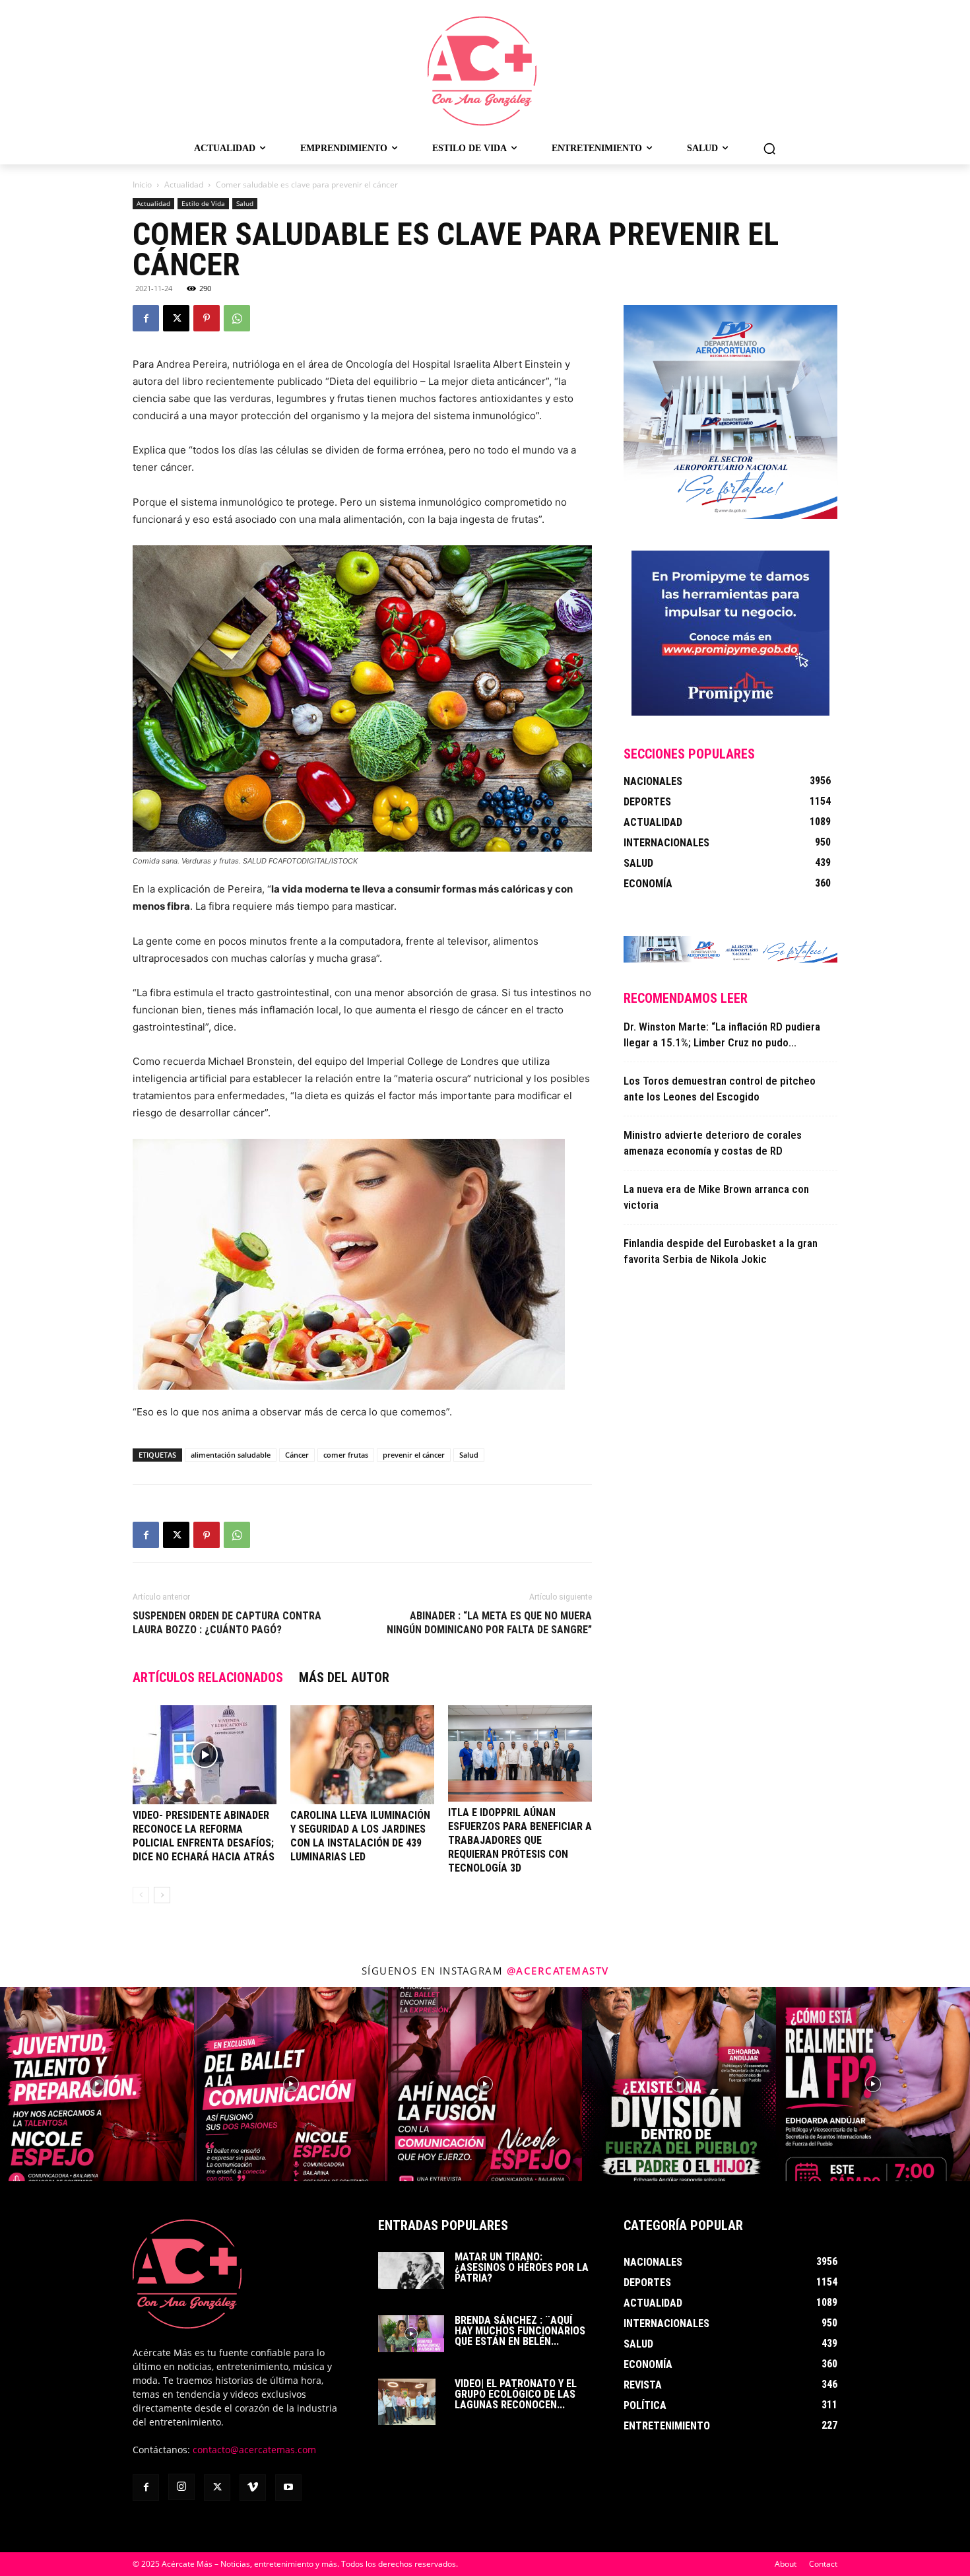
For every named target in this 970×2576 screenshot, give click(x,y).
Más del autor (344, 1678)
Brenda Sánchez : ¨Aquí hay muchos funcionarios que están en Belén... (520, 2331)
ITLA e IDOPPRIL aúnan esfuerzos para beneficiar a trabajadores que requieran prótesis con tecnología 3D (520, 1840)
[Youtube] (288, 2488)
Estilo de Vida (203, 203)
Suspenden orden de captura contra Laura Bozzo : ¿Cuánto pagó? (227, 1623)
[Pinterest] (207, 318)
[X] (176, 318)
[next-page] (162, 1895)
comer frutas (346, 1455)
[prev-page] (141, 1895)
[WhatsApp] (237, 318)
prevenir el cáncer (414, 1455)
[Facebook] (146, 318)
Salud (245, 203)
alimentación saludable (231, 1455)
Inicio (142, 185)
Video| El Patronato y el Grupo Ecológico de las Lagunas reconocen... (516, 2394)
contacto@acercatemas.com (254, 2450)
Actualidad (184, 185)
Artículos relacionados (208, 1678)
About (786, 2564)
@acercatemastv (558, 1971)
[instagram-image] (97, 2084)
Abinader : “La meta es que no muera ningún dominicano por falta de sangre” (489, 1623)
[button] (769, 149)
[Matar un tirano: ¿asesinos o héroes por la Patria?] (411, 2270)
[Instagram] (181, 2487)
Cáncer (297, 1455)
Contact (823, 2564)
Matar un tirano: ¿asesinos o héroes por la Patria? (522, 2267)
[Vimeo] (253, 2488)
